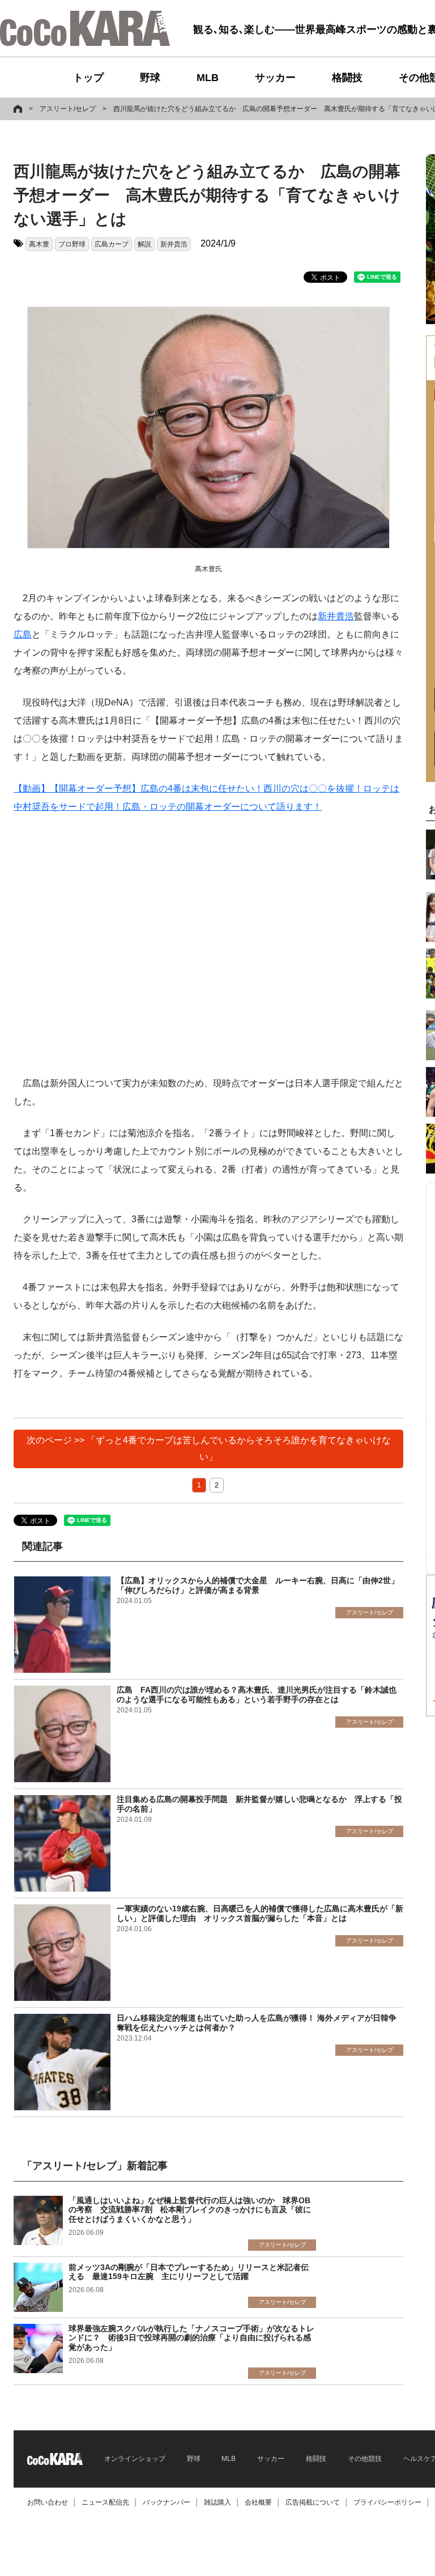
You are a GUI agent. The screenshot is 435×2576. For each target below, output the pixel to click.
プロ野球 (72, 244)
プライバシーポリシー (387, 2502)
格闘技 (347, 78)
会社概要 (258, 2502)
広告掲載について (313, 2502)
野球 (150, 78)
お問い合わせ (48, 2502)
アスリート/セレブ (68, 109)
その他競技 (365, 2459)
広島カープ (112, 244)
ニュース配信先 (105, 2502)
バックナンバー (167, 2502)
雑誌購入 (217, 2502)
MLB (208, 78)
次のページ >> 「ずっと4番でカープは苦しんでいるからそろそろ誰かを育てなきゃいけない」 (209, 1448)
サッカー (275, 78)
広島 (23, 634)
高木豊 (39, 244)
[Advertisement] (208, 945)
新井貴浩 (174, 244)
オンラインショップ (135, 2459)
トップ (88, 78)
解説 (144, 244)
